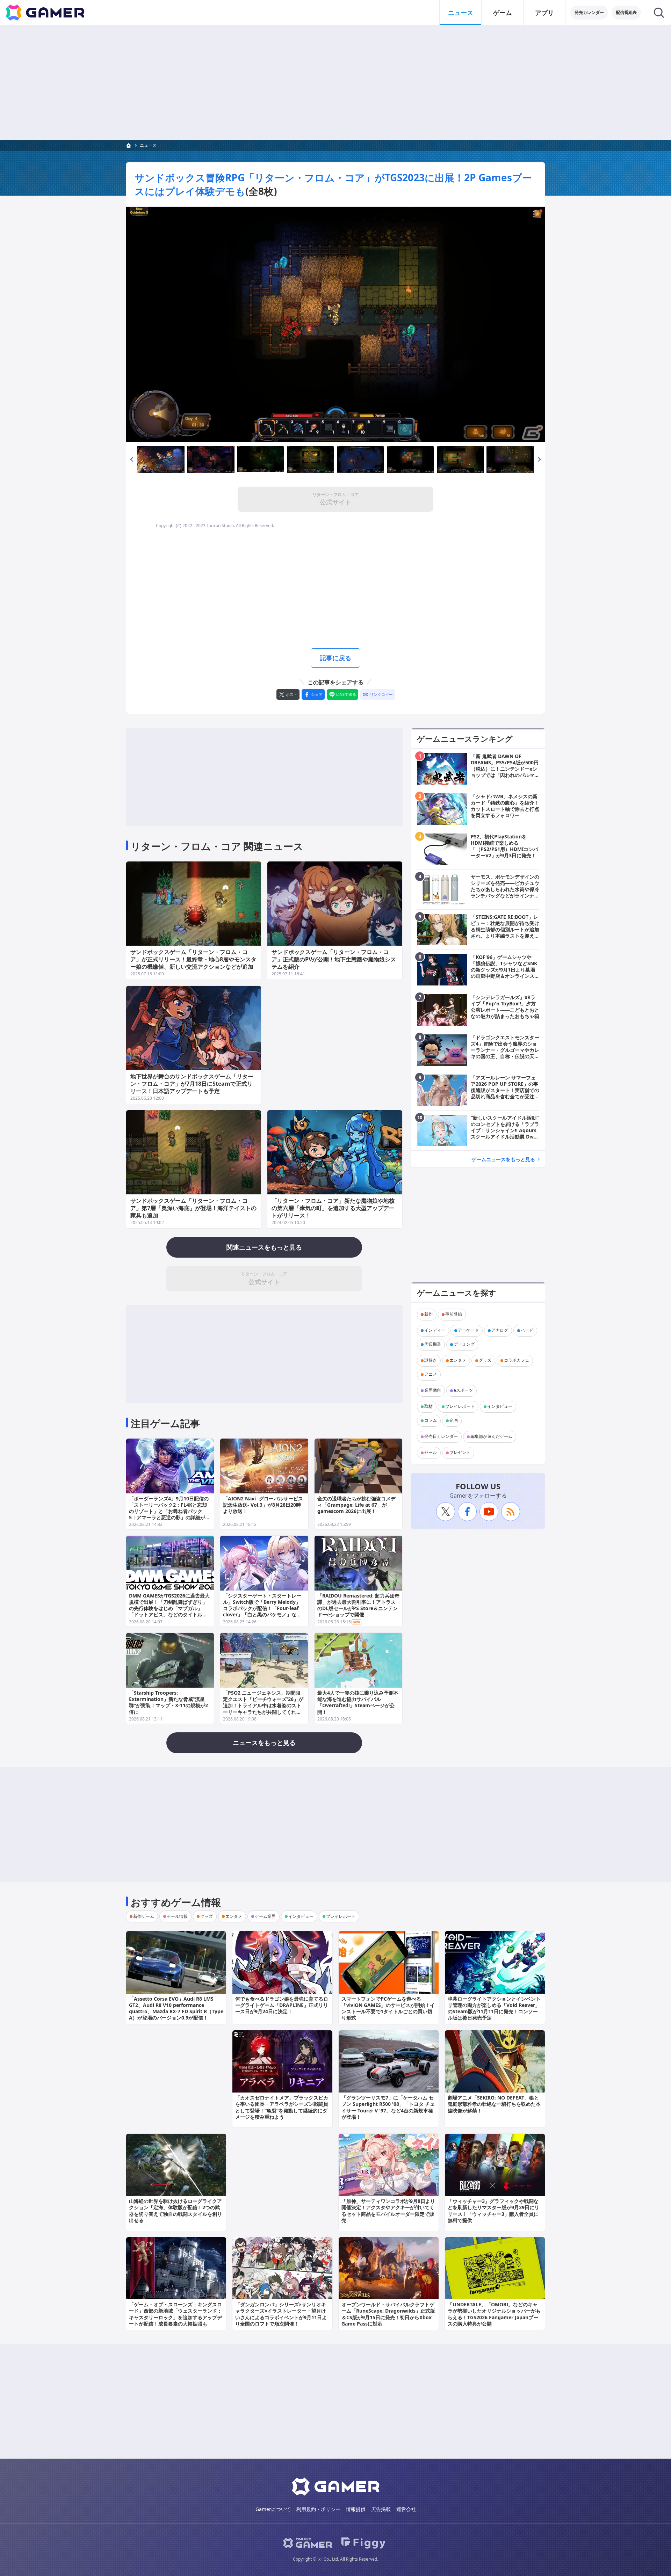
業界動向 (433, 1391)
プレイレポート (460, 1407)
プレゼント (460, 1453)
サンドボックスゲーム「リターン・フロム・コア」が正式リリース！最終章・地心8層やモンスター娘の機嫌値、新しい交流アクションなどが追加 (193, 959)
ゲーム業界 (265, 1916)
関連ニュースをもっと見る (264, 1247)
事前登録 (454, 1314)
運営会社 (406, 2509)
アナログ (500, 1330)
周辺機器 (433, 1344)
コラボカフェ (517, 1360)
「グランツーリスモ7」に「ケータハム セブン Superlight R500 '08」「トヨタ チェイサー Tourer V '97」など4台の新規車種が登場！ (388, 2107)
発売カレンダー (589, 12)
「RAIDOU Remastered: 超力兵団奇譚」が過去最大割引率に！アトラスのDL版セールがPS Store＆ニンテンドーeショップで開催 (358, 1605)
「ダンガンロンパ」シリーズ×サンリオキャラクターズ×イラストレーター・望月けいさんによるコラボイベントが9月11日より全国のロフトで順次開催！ (281, 2314)
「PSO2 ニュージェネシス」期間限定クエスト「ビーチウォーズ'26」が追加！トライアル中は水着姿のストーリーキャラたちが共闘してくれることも (263, 1705)
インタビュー (500, 1407)
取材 (428, 1407)
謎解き (431, 1360)
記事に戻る (335, 658)
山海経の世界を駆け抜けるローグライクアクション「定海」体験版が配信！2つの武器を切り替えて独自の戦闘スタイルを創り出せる (175, 2211)
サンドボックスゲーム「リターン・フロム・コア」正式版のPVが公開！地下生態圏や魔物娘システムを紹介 (334, 959)
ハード (527, 1330)
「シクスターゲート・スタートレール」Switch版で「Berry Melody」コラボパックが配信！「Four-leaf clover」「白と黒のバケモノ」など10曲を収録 (262, 1608)
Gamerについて (273, 2509)
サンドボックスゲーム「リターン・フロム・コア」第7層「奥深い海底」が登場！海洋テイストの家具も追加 (193, 1208)
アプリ (544, 13)
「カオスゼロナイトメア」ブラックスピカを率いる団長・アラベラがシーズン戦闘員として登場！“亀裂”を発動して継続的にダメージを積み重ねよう (282, 2107)
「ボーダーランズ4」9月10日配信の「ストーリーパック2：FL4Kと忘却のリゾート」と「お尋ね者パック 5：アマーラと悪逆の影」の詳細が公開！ (169, 1511)
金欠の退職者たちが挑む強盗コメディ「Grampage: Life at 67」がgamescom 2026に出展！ (356, 1505)
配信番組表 (626, 12)
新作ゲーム (144, 1916)
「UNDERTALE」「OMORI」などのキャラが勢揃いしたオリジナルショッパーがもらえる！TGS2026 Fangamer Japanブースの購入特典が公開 (494, 2314)
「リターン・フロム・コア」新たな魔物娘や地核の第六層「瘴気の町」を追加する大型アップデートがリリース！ (333, 1208)
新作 (428, 1314)
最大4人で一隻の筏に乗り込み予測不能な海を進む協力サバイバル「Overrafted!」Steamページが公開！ (358, 1702)
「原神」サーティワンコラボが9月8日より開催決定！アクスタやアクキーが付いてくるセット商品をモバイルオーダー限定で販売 (388, 2211)
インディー (435, 1330)
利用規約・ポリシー (318, 2509)
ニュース (461, 13)
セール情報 (177, 1916)
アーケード (468, 1330)
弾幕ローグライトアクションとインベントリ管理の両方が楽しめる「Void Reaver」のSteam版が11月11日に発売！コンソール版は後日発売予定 (494, 2008)
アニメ (431, 1374)
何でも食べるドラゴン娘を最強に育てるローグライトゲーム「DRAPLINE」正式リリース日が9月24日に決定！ (282, 2005)
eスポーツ (463, 1391)
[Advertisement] (335, 82)
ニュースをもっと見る (264, 1742)
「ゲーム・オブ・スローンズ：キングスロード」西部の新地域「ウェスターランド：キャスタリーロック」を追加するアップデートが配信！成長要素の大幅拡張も (175, 2314)
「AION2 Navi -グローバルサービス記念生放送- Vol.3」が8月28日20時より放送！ (263, 1505)
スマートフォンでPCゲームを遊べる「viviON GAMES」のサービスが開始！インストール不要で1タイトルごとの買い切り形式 (388, 2008)
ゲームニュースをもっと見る (503, 1159)
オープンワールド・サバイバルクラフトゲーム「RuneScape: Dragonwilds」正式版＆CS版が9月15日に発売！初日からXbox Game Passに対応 (388, 2314)
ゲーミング (464, 1344)
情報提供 (356, 2509)
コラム (431, 1421)
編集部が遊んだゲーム (491, 1437)
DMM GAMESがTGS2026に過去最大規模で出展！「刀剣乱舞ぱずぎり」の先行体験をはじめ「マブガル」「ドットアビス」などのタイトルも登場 (169, 1608)
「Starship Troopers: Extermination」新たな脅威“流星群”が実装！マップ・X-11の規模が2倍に (168, 1702)
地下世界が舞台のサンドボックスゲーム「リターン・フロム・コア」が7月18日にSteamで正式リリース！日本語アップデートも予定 (192, 1084)
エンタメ (458, 1360)
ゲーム (503, 13)
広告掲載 (381, 2509)
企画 (454, 1421)
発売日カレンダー (441, 1437)
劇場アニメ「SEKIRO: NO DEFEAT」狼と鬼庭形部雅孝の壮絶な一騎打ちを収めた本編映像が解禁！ (494, 2104)
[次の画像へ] (335, 324)
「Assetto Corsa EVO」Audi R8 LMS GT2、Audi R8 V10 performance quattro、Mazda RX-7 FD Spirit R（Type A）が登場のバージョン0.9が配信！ (176, 2008)
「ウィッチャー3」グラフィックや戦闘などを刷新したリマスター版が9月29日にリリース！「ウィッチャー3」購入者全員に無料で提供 (493, 2211)
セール (431, 1453)
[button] (132, 459)
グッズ (485, 1360)
